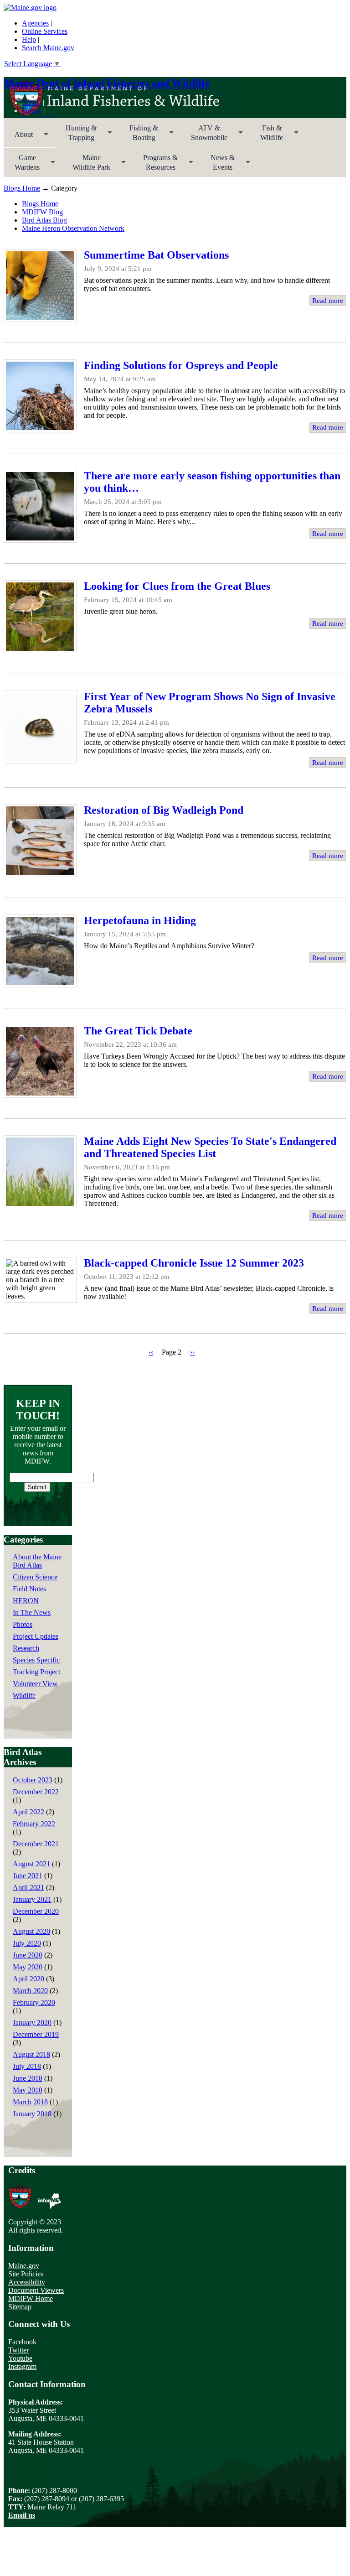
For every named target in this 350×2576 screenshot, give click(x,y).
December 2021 (36, 1844)
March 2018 (30, 2102)
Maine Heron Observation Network (73, 228)
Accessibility (27, 2282)
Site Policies (26, 2274)
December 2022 (36, 1792)
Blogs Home (22, 188)
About (18, 137)
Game (22, 165)
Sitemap (20, 2307)
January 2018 (32, 2114)
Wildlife (24, 1696)
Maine (86, 165)
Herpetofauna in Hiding (140, 920)
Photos (23, 1624)
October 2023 (33, 1780)
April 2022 (28, 1812)
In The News (32, 1613)
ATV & (204, 136)
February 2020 (34, 2002)
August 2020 (31, 1931)
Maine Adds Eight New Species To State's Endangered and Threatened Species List (210, 1147)
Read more (328, 301)
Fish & (266, 136)
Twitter (18, 2350)
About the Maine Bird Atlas (37, 1561)
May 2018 (28, 2090)
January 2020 (32, 2023)
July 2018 (27, 2066)
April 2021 (28, 1888)
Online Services (45, 31)
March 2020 (30, 1991)
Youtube (20, 2358)
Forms (31, 111)
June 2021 (28, 1876)
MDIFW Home (31, 2298)
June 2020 (28, 1955)
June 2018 (28, 2078)
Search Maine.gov (48, 48)
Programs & (155, 165)
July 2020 (27, 1943)
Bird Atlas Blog (44, 220)
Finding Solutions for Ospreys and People (181, 365)
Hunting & (76, 136)
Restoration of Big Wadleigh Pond (164, 810)
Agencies (35, 23)
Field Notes (29, 1589)
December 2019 (36, 2034)
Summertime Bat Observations (156, 255)
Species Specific (36, 1660)
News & (217, 165)
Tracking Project (36, 1672)
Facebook (22, 2342)
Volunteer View (35, 1684)
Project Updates (36, 1636)
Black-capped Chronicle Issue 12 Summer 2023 (194, 1263)
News (30, 102)
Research (26, 1648)
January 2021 (32, 1899)
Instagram (22, 2366)
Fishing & (138, 136)
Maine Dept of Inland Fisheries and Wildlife (107, 83)
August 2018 (31, 2054)
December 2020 (36, 1911)
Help (29, 39)
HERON (26, 1601)
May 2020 (28, 1967)
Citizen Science (35, 1577)
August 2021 (31, 1864)
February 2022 (34, 1824)
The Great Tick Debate (138, 1031)
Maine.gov (24, 2266)
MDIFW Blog (42, 212)
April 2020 (28, 1979)
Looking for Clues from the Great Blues (177, 586)
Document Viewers (36, 2290)
